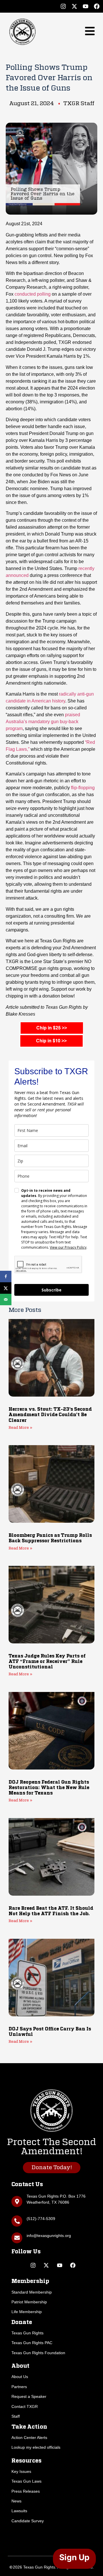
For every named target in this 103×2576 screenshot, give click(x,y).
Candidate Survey (28, 2521)
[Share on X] (6, 1288)
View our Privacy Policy (68, 1247)
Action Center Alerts (29, 2438)
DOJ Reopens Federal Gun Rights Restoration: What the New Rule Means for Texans (49, 1788)
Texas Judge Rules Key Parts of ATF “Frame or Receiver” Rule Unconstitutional (47, 1662)
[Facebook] (97, 6)
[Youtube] (86, 6)
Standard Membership (32, 2292)
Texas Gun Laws (26, 2481)
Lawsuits (19, 2511)
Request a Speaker (29, 2396)
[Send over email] (6, 1299)
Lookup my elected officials (36, 2447)
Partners (19, 2387)
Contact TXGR (25, 2406)
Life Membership (27, 2312)
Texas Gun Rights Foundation (38, 2353)
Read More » (20, 1428)
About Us (20, 2377)
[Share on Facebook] (6, 1277)
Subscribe (51, 1290)
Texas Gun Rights (27, 2333)
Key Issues (21, 2471)
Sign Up (74, 2557)
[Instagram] (63, 6)
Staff (16, 2416)
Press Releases (26, 2491)
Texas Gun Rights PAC (32, 2343)
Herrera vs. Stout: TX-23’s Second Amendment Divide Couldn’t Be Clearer (50, 1415)
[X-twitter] (74, 6)
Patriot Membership (29, 2302)
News (16, 2501)
